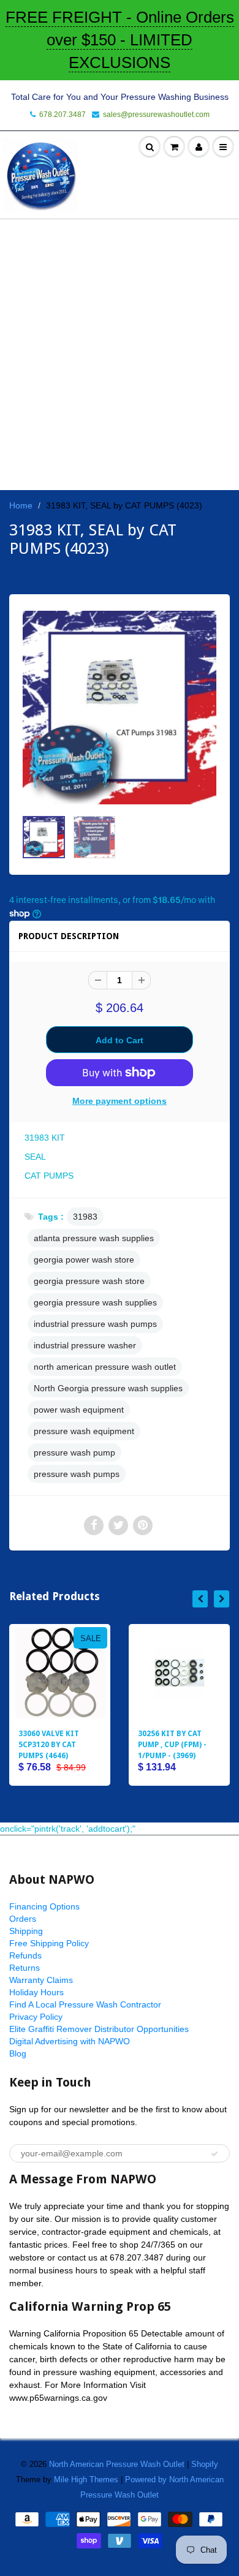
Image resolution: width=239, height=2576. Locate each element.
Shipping (26, 1931)
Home (21, 505)
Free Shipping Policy (49, 1943)
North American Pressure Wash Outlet (117, 2464)
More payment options (120, 1101)
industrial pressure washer (85, 1345)
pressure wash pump (74, 1452)
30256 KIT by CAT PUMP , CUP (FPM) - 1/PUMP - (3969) (172, 1745)
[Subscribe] (214, 2154)
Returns (25, 1968)
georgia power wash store (84, 1260)
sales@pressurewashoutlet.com (156, 115)
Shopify (205, 2464)
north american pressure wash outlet (105, 1367)
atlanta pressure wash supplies (94, 1238)
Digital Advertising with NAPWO (70, 2041)
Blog (18, 2053)
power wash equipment (79, 1410)
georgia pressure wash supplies (95, 1302)
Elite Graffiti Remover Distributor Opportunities (99, 2029)
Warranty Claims (41, 1980)
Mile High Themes (86, 2480)
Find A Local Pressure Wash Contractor (85, 2004)
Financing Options (44, 1906)
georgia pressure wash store (89, 1281)
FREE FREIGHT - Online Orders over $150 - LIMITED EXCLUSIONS (120, 40)
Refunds (25, 1955)
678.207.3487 (63, 115)
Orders (23, 1919)
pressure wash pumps (77, 1474)
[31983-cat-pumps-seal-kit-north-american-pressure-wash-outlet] (120, 708)
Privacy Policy (36, 2017)
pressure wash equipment (84, 1431)
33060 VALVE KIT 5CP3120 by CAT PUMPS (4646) (49, 1745)
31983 (85, 1217)
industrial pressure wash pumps (95, 1324)
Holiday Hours (36, 1992)
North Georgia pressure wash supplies (108, 1388)
